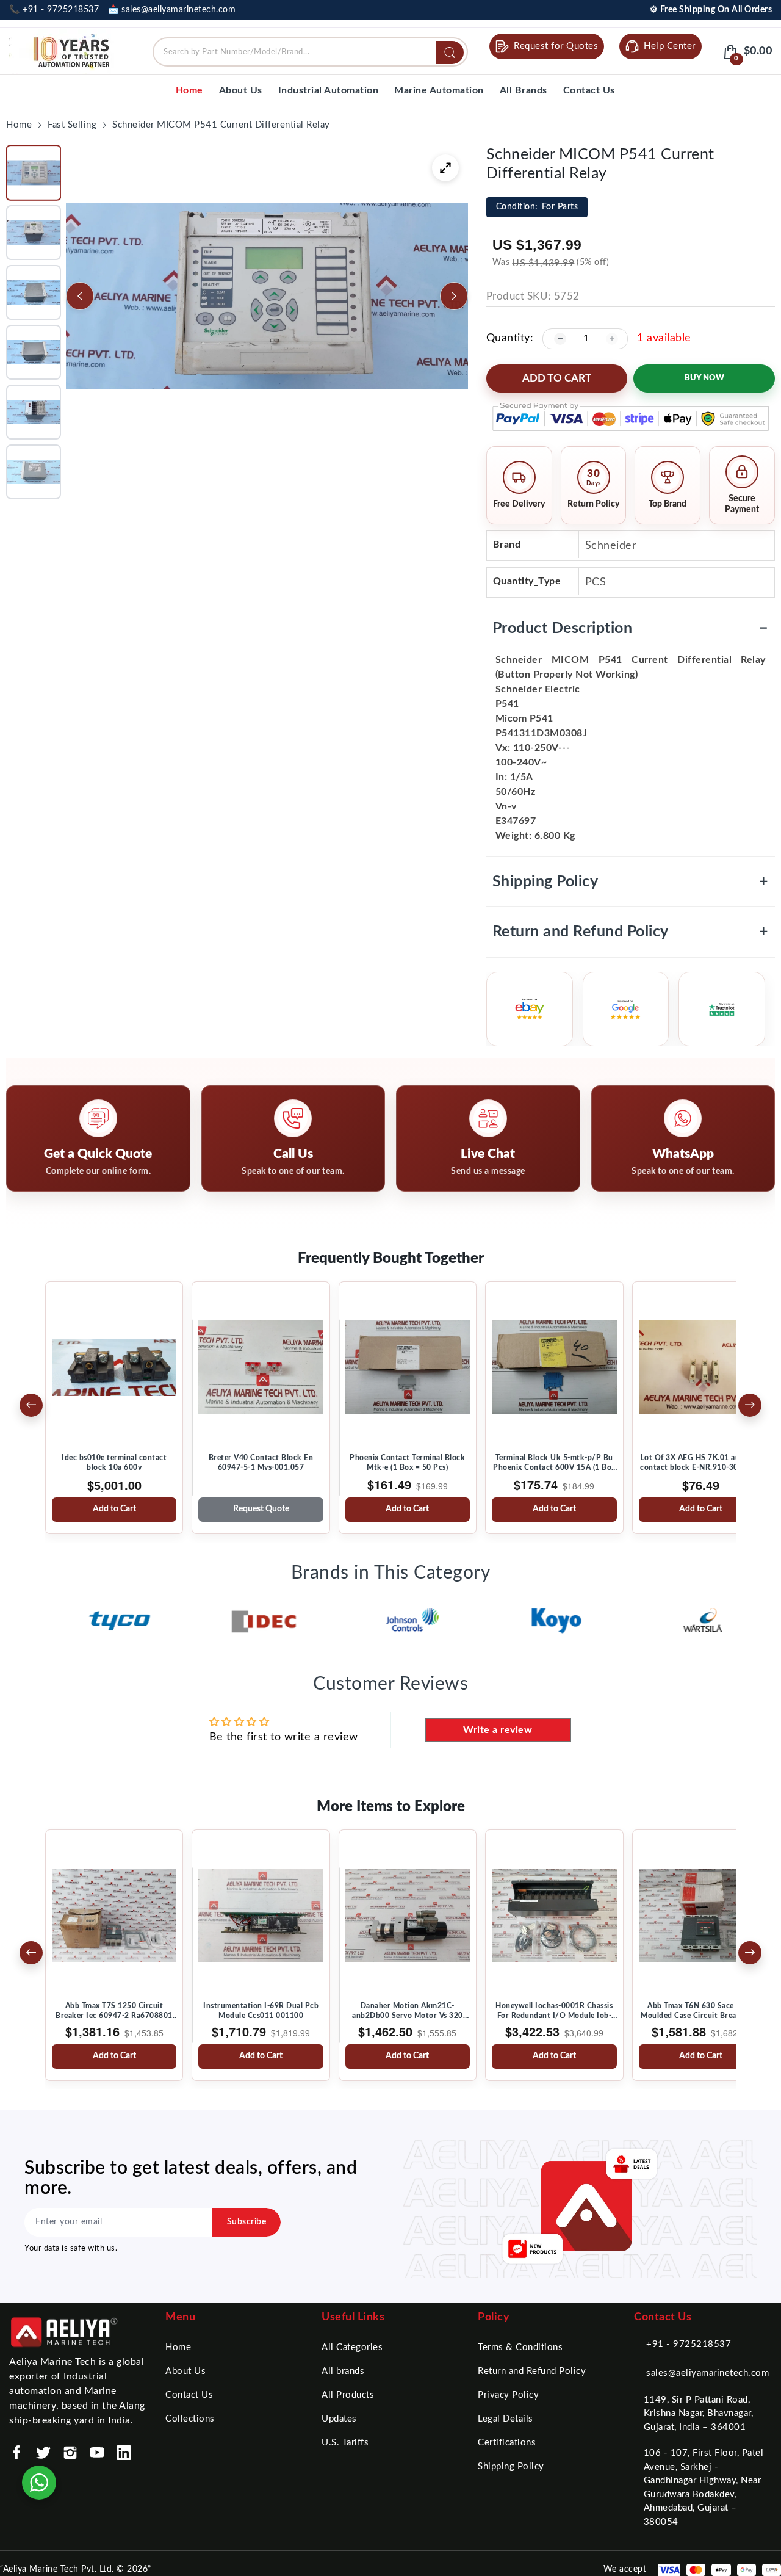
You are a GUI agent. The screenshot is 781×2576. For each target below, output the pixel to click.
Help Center (670, 46)
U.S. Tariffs (345, 2443)
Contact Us (189, 2395)
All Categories (352, 2347)
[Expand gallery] (445, 168)
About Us (185, 2371)
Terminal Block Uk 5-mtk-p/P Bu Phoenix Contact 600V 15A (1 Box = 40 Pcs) (554, 1463)
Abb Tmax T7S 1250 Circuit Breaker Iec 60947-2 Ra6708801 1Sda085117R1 (114, 2011)
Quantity (508, 338)
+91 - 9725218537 (689, 2344)
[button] (34, 173)
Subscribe (247, 2222)
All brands (343, 2371)
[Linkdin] (124, 2453)
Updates (339, 2419)
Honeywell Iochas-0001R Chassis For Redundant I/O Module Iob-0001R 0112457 (554, 2011)
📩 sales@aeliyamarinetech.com (172, 10)
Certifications (507, 2443)
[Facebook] (16, 2453)
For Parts (537, 207)
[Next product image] (454, 296)
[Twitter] (43, 2453)
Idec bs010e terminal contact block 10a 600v (114, 1463)
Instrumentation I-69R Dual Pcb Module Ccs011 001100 (261, 2011)
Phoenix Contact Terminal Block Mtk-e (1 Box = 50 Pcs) (407, 1463)
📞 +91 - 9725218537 (54, 10)
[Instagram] (70, 2453)
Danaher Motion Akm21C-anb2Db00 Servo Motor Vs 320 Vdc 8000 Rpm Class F (408, 2011)
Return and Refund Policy (631, 932)
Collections (190, 2419)
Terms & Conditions (520, 2347)
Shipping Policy (631, 882)
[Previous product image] (80, 296)
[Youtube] (97, 2453)
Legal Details (506, 2419)
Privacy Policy (508, 2395)
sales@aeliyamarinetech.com (707, 2373)
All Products (348, 2395)
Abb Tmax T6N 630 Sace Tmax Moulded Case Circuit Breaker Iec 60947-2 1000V (701, 2011)
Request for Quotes (556, 46)
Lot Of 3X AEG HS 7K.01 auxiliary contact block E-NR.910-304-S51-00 (701, 1463)
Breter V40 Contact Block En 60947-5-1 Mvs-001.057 (261, 1463)
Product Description (631, 628)
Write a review (498, 1730)
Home (178, 2347)
